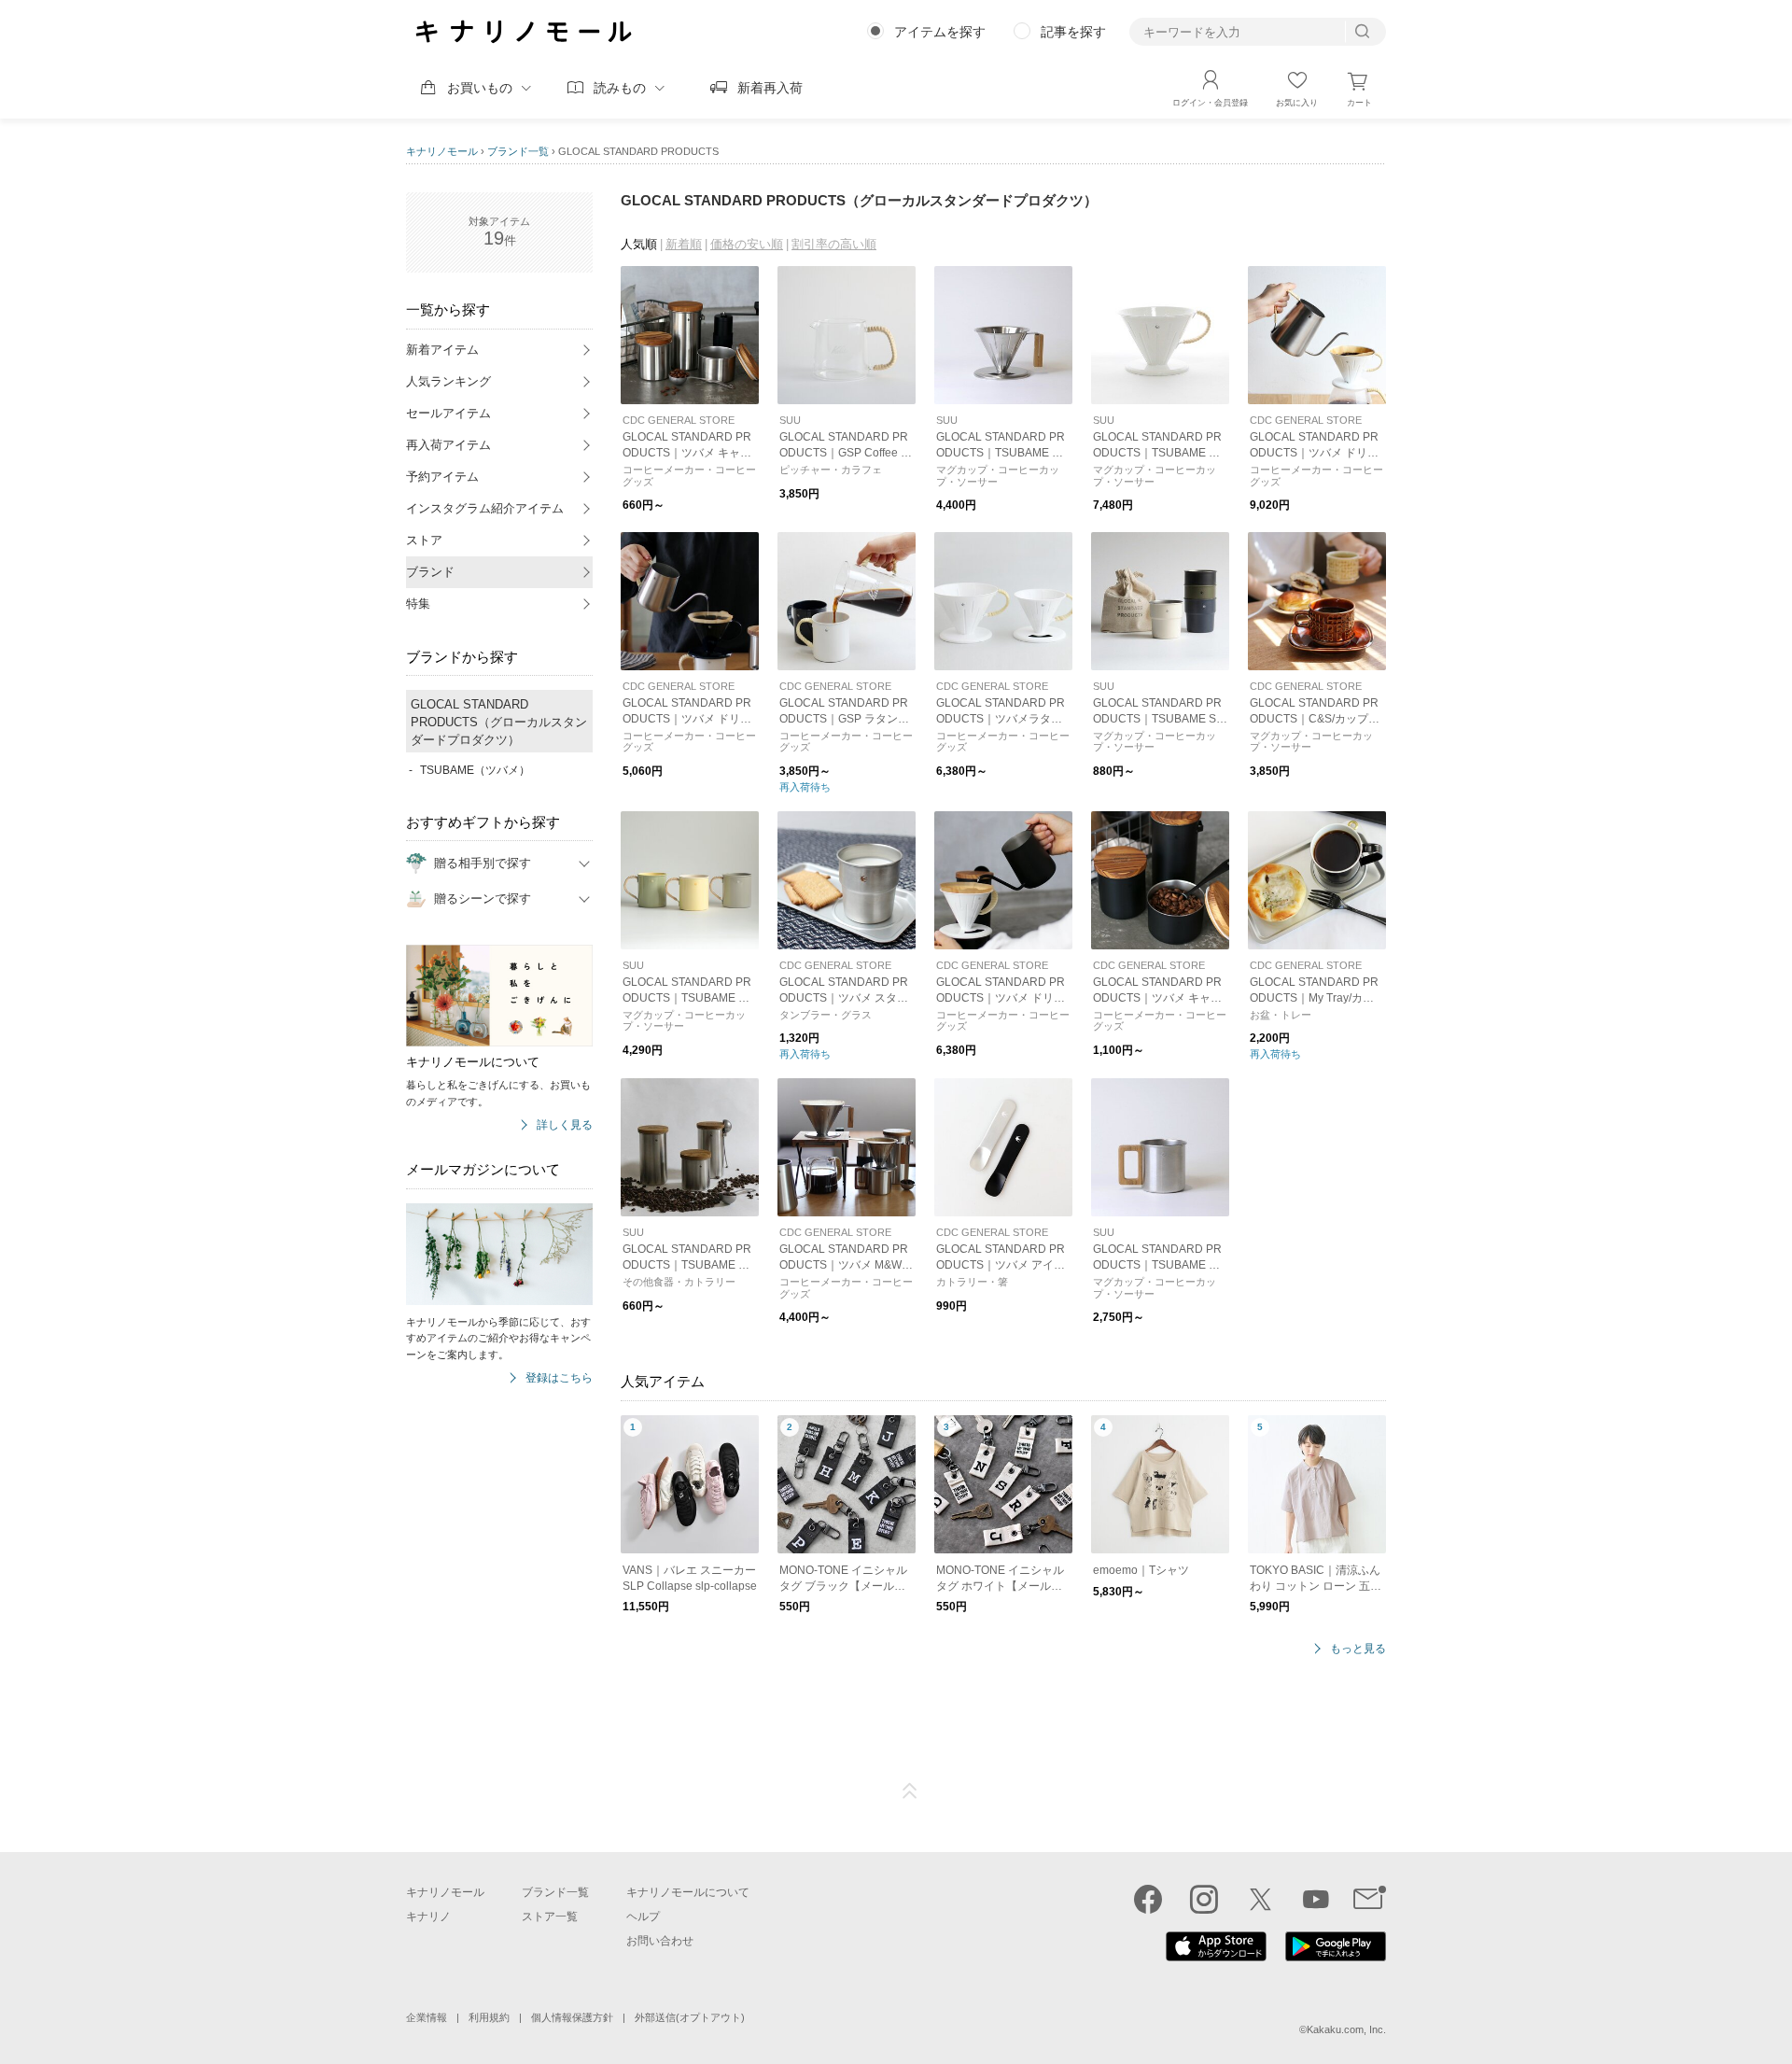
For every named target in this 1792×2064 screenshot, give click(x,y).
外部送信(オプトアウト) (690, 2017)
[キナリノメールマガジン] (1370, 1899)
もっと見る (1358, 1649)
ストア (424, 540)
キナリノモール (442, 151)
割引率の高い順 (834, 244)
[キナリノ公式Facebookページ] (1148, 1899)
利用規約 (489, 2017)
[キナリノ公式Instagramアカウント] (1204, 1899)
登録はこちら (559, 1378)
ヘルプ (643, 1917)
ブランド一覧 (518, 151)
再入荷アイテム (448, 445)
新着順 (684, 244)
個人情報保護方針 (572, 2017)
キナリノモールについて (688, 1892)
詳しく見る (565, 1125)
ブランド (430, 572)
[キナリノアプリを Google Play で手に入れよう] (1336, 1957)
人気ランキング (448, 381)
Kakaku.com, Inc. (1346, 2029)
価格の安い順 (747, 244)
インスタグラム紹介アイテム (485, 508)
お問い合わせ (660, 1941)
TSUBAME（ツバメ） (475, 770)
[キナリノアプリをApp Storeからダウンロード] (1216, 1957)
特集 (418, 604)
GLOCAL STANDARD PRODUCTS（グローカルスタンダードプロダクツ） (499, 722)
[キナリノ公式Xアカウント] (1260, 1899)
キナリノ (428, 1917)
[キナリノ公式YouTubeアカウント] (1316, 1899)
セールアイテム (448, 413)
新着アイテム (442, 350)
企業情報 (427, 2017)
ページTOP (910, 1791)
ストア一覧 (550, 1917)
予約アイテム (442, 477)
